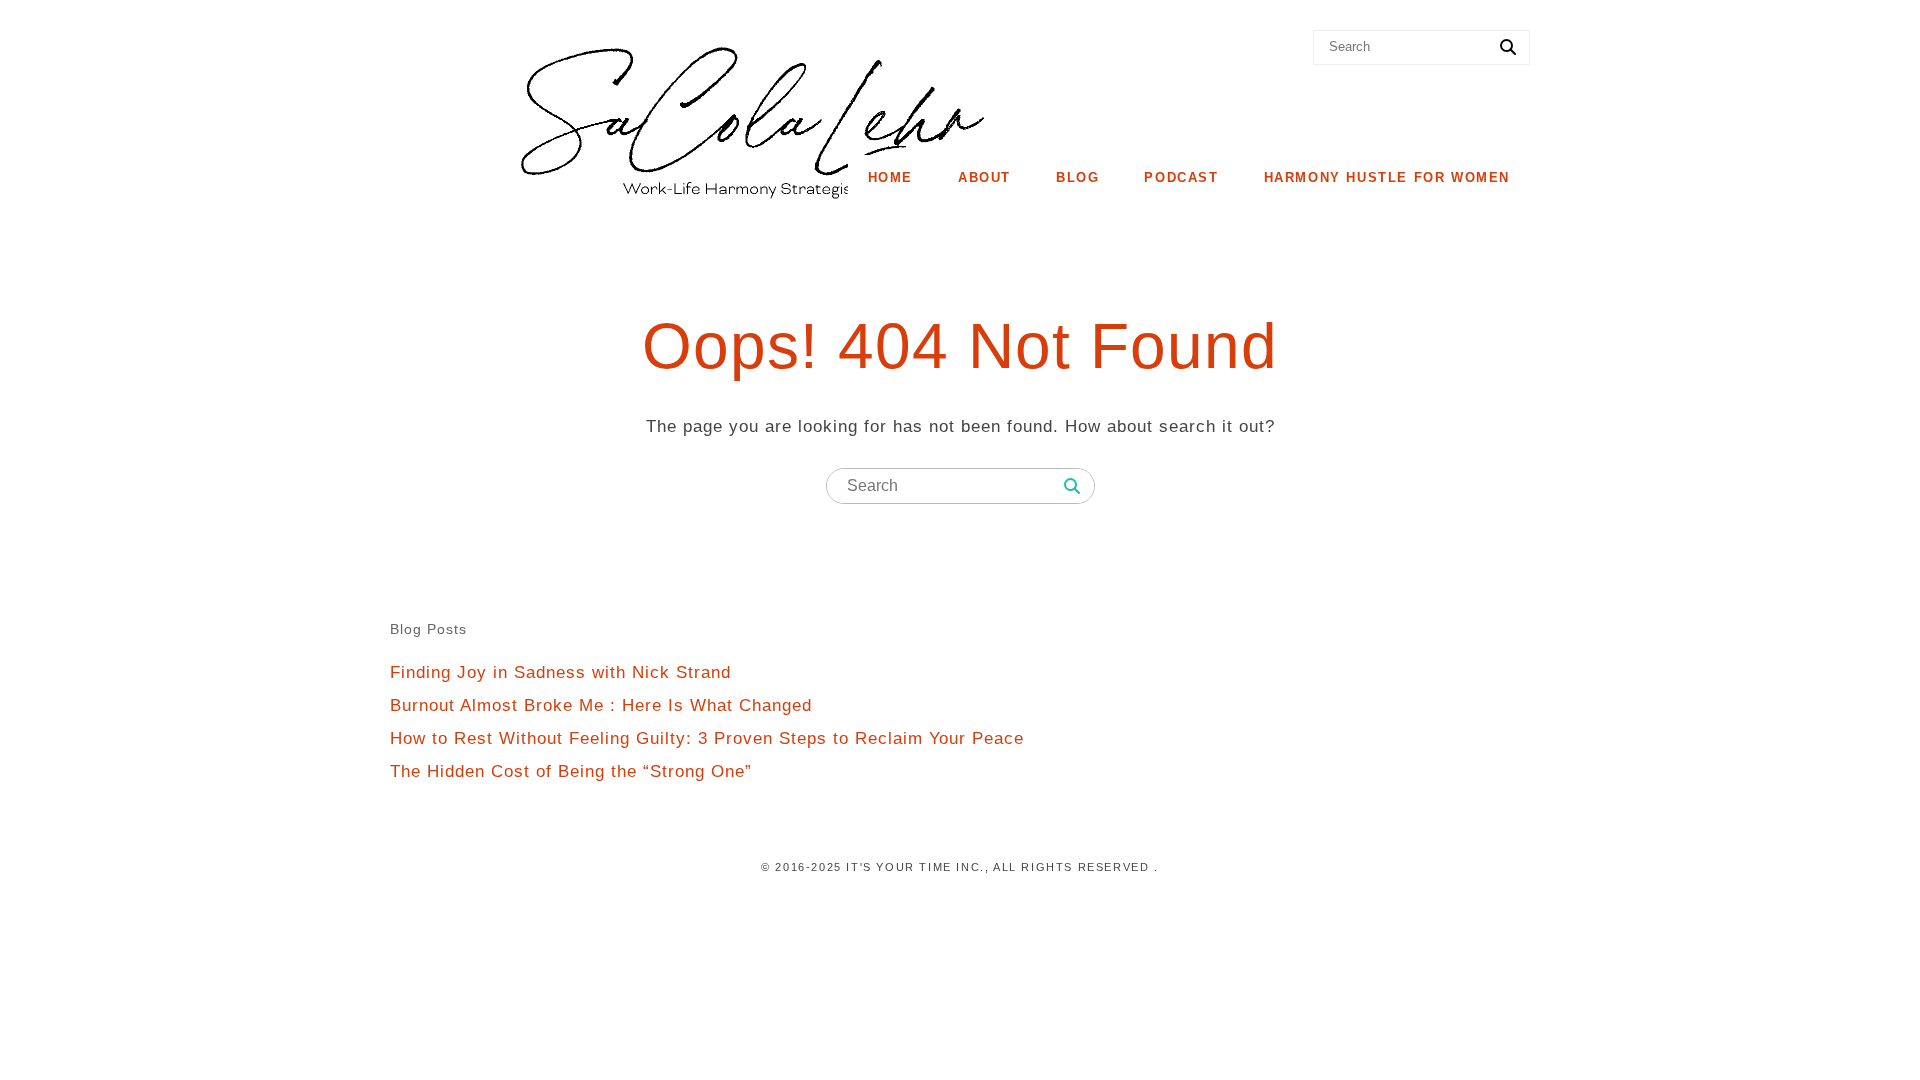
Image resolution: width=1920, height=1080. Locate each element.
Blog (1077, 177)
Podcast (1181, 177)
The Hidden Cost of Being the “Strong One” (571, 771)
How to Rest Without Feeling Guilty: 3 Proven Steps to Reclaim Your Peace (707, 738)
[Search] (1508, 48)
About (984, 177)
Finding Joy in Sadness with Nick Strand (560, 672)
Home (890, 177)
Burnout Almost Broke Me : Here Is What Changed (601, 705)
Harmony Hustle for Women (1387, 177)
